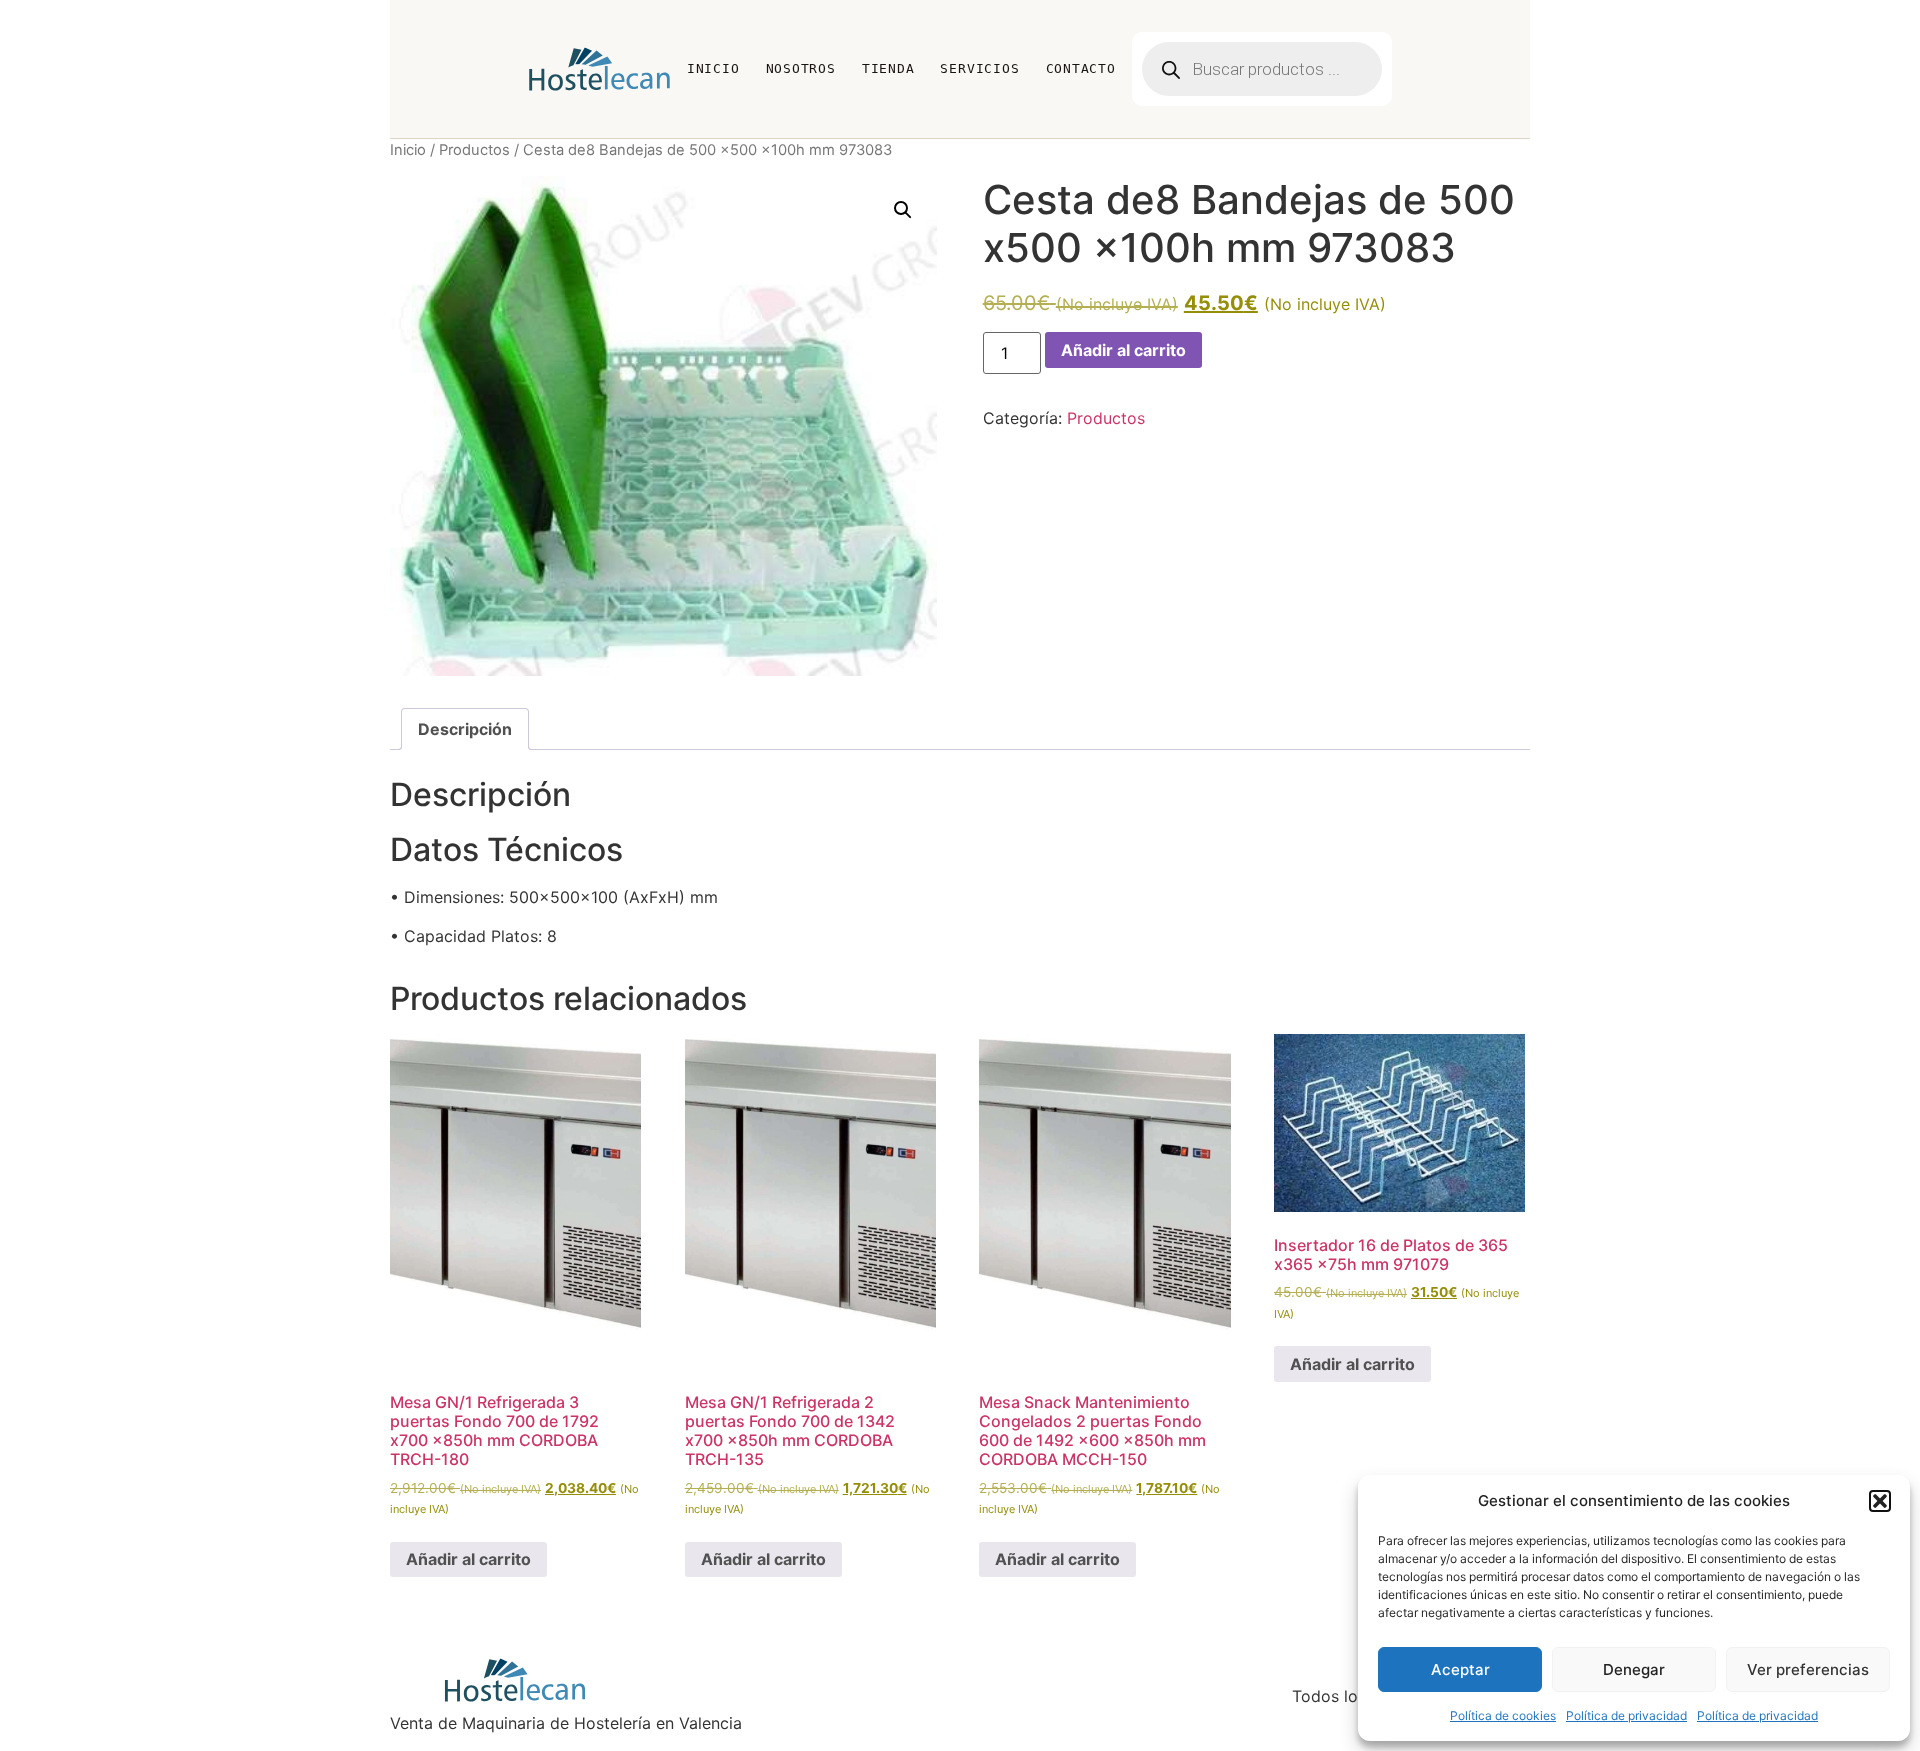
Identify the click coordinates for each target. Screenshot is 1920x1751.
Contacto (1081, 68)
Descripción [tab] (465, 729)
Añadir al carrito (1123, 350)
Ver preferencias (1808, 1669)
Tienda (888, 68)
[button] (1880, 1501)
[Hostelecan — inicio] (599, 69)
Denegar (1634, 1669)
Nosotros (801, 68)
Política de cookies (1503, 1715)
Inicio (713, 68)
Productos (474, 150)
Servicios (979, 68)
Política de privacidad (1626, 1715)
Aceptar (1460, 1669)
